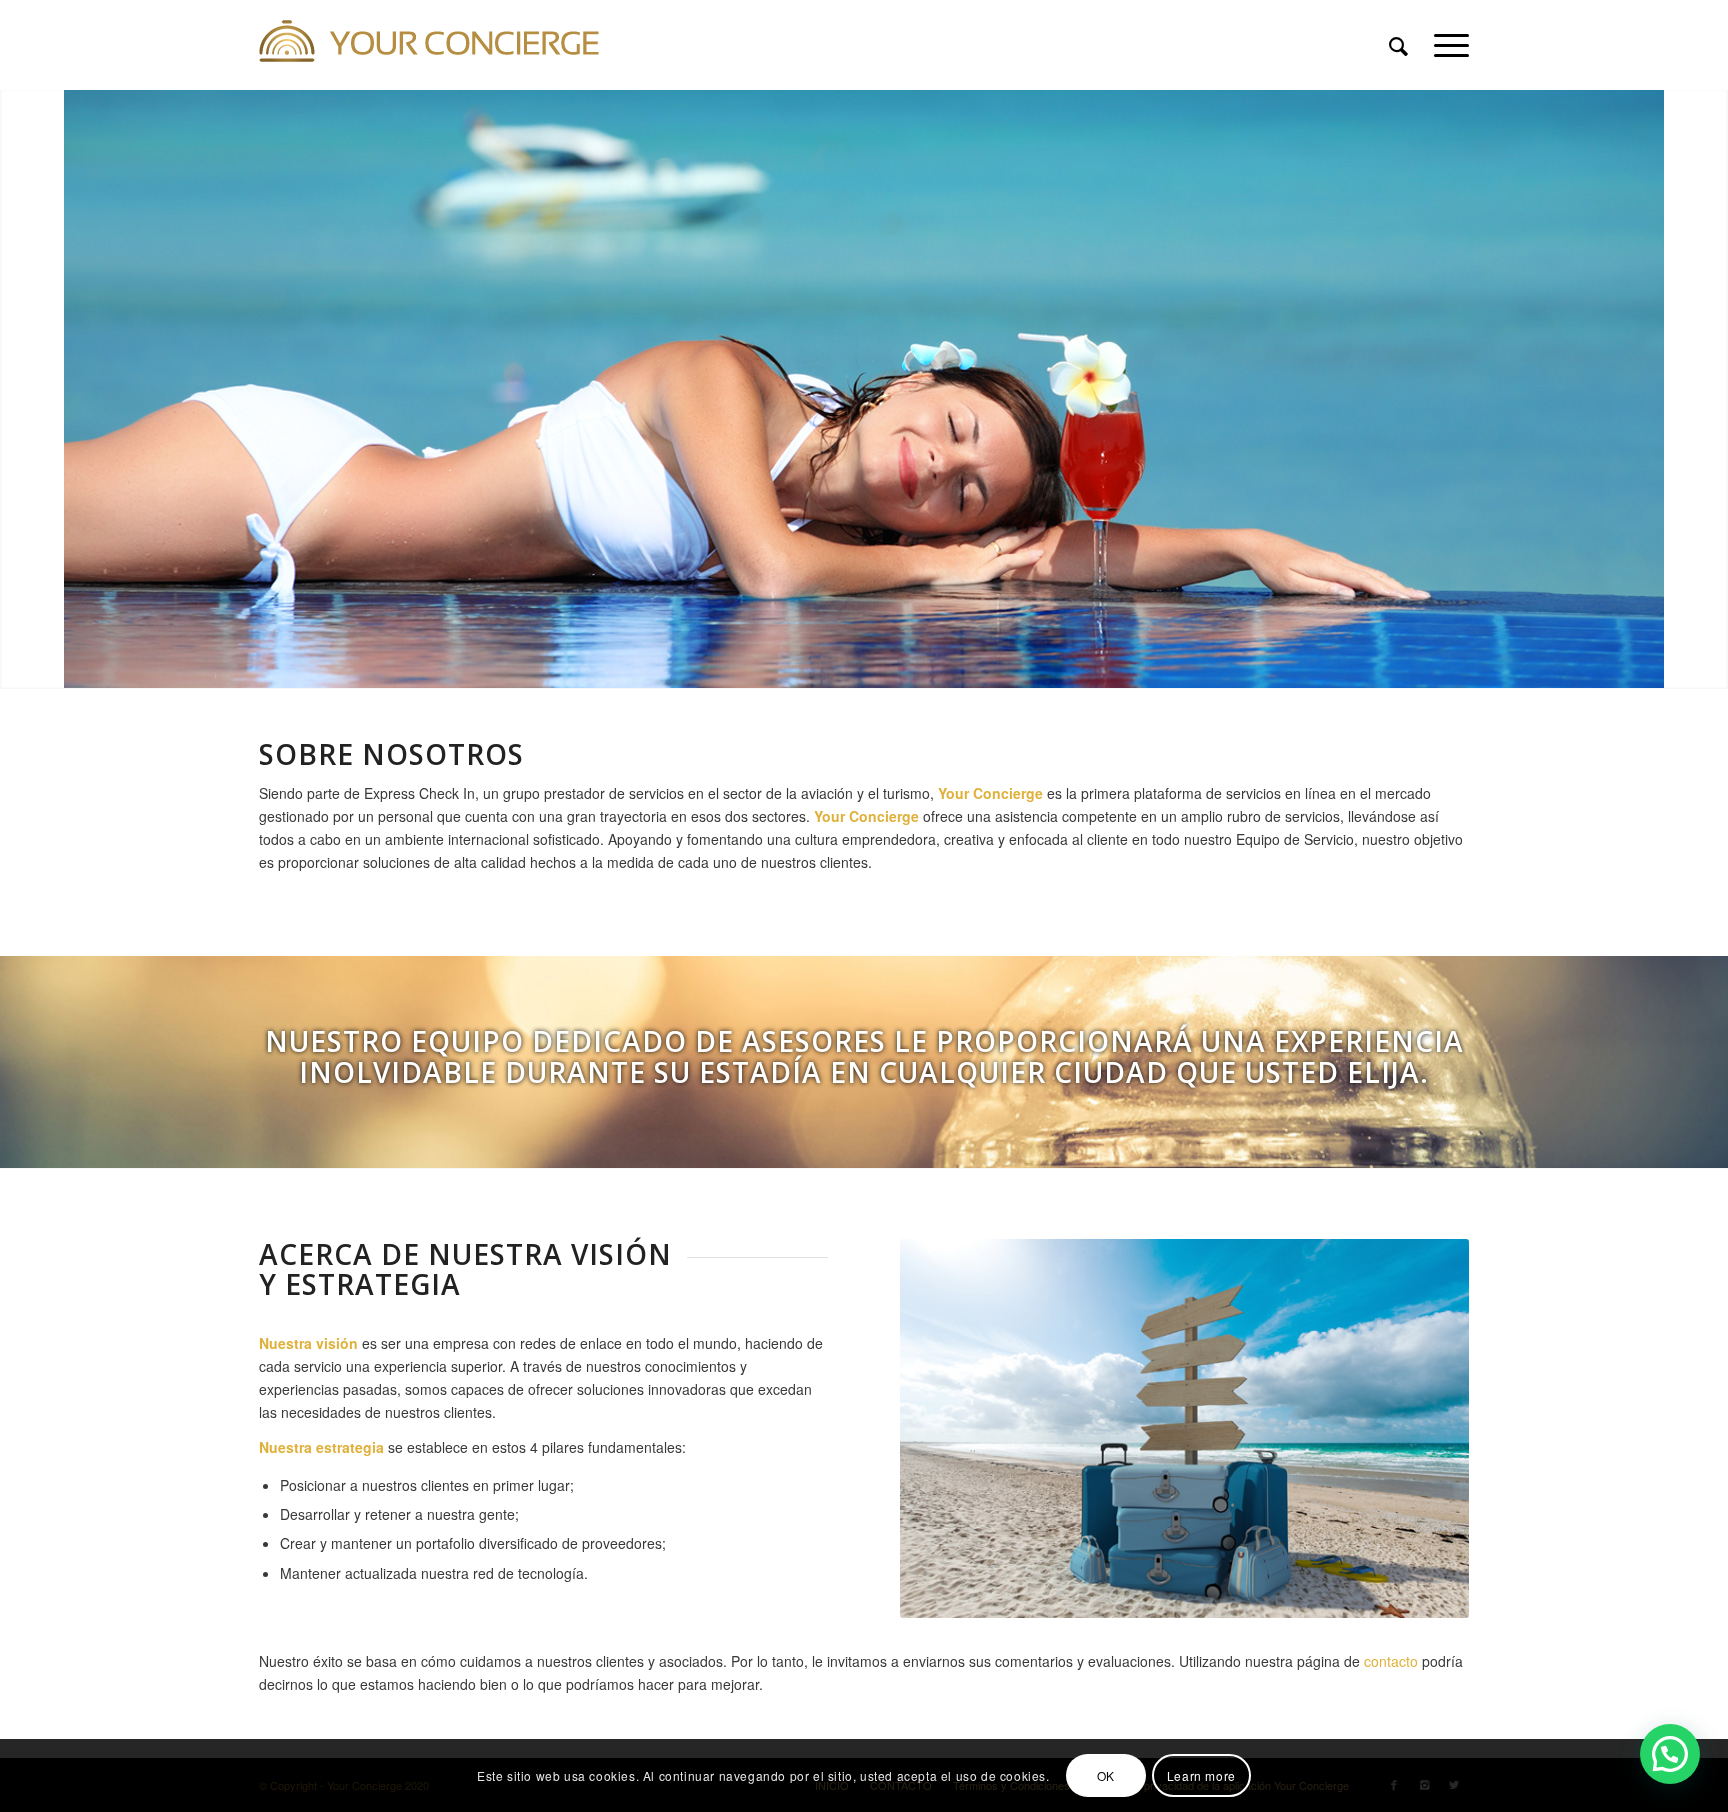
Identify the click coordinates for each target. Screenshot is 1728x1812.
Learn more (1201, 1774)
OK (1106, 1774)
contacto (1391, 1661)
